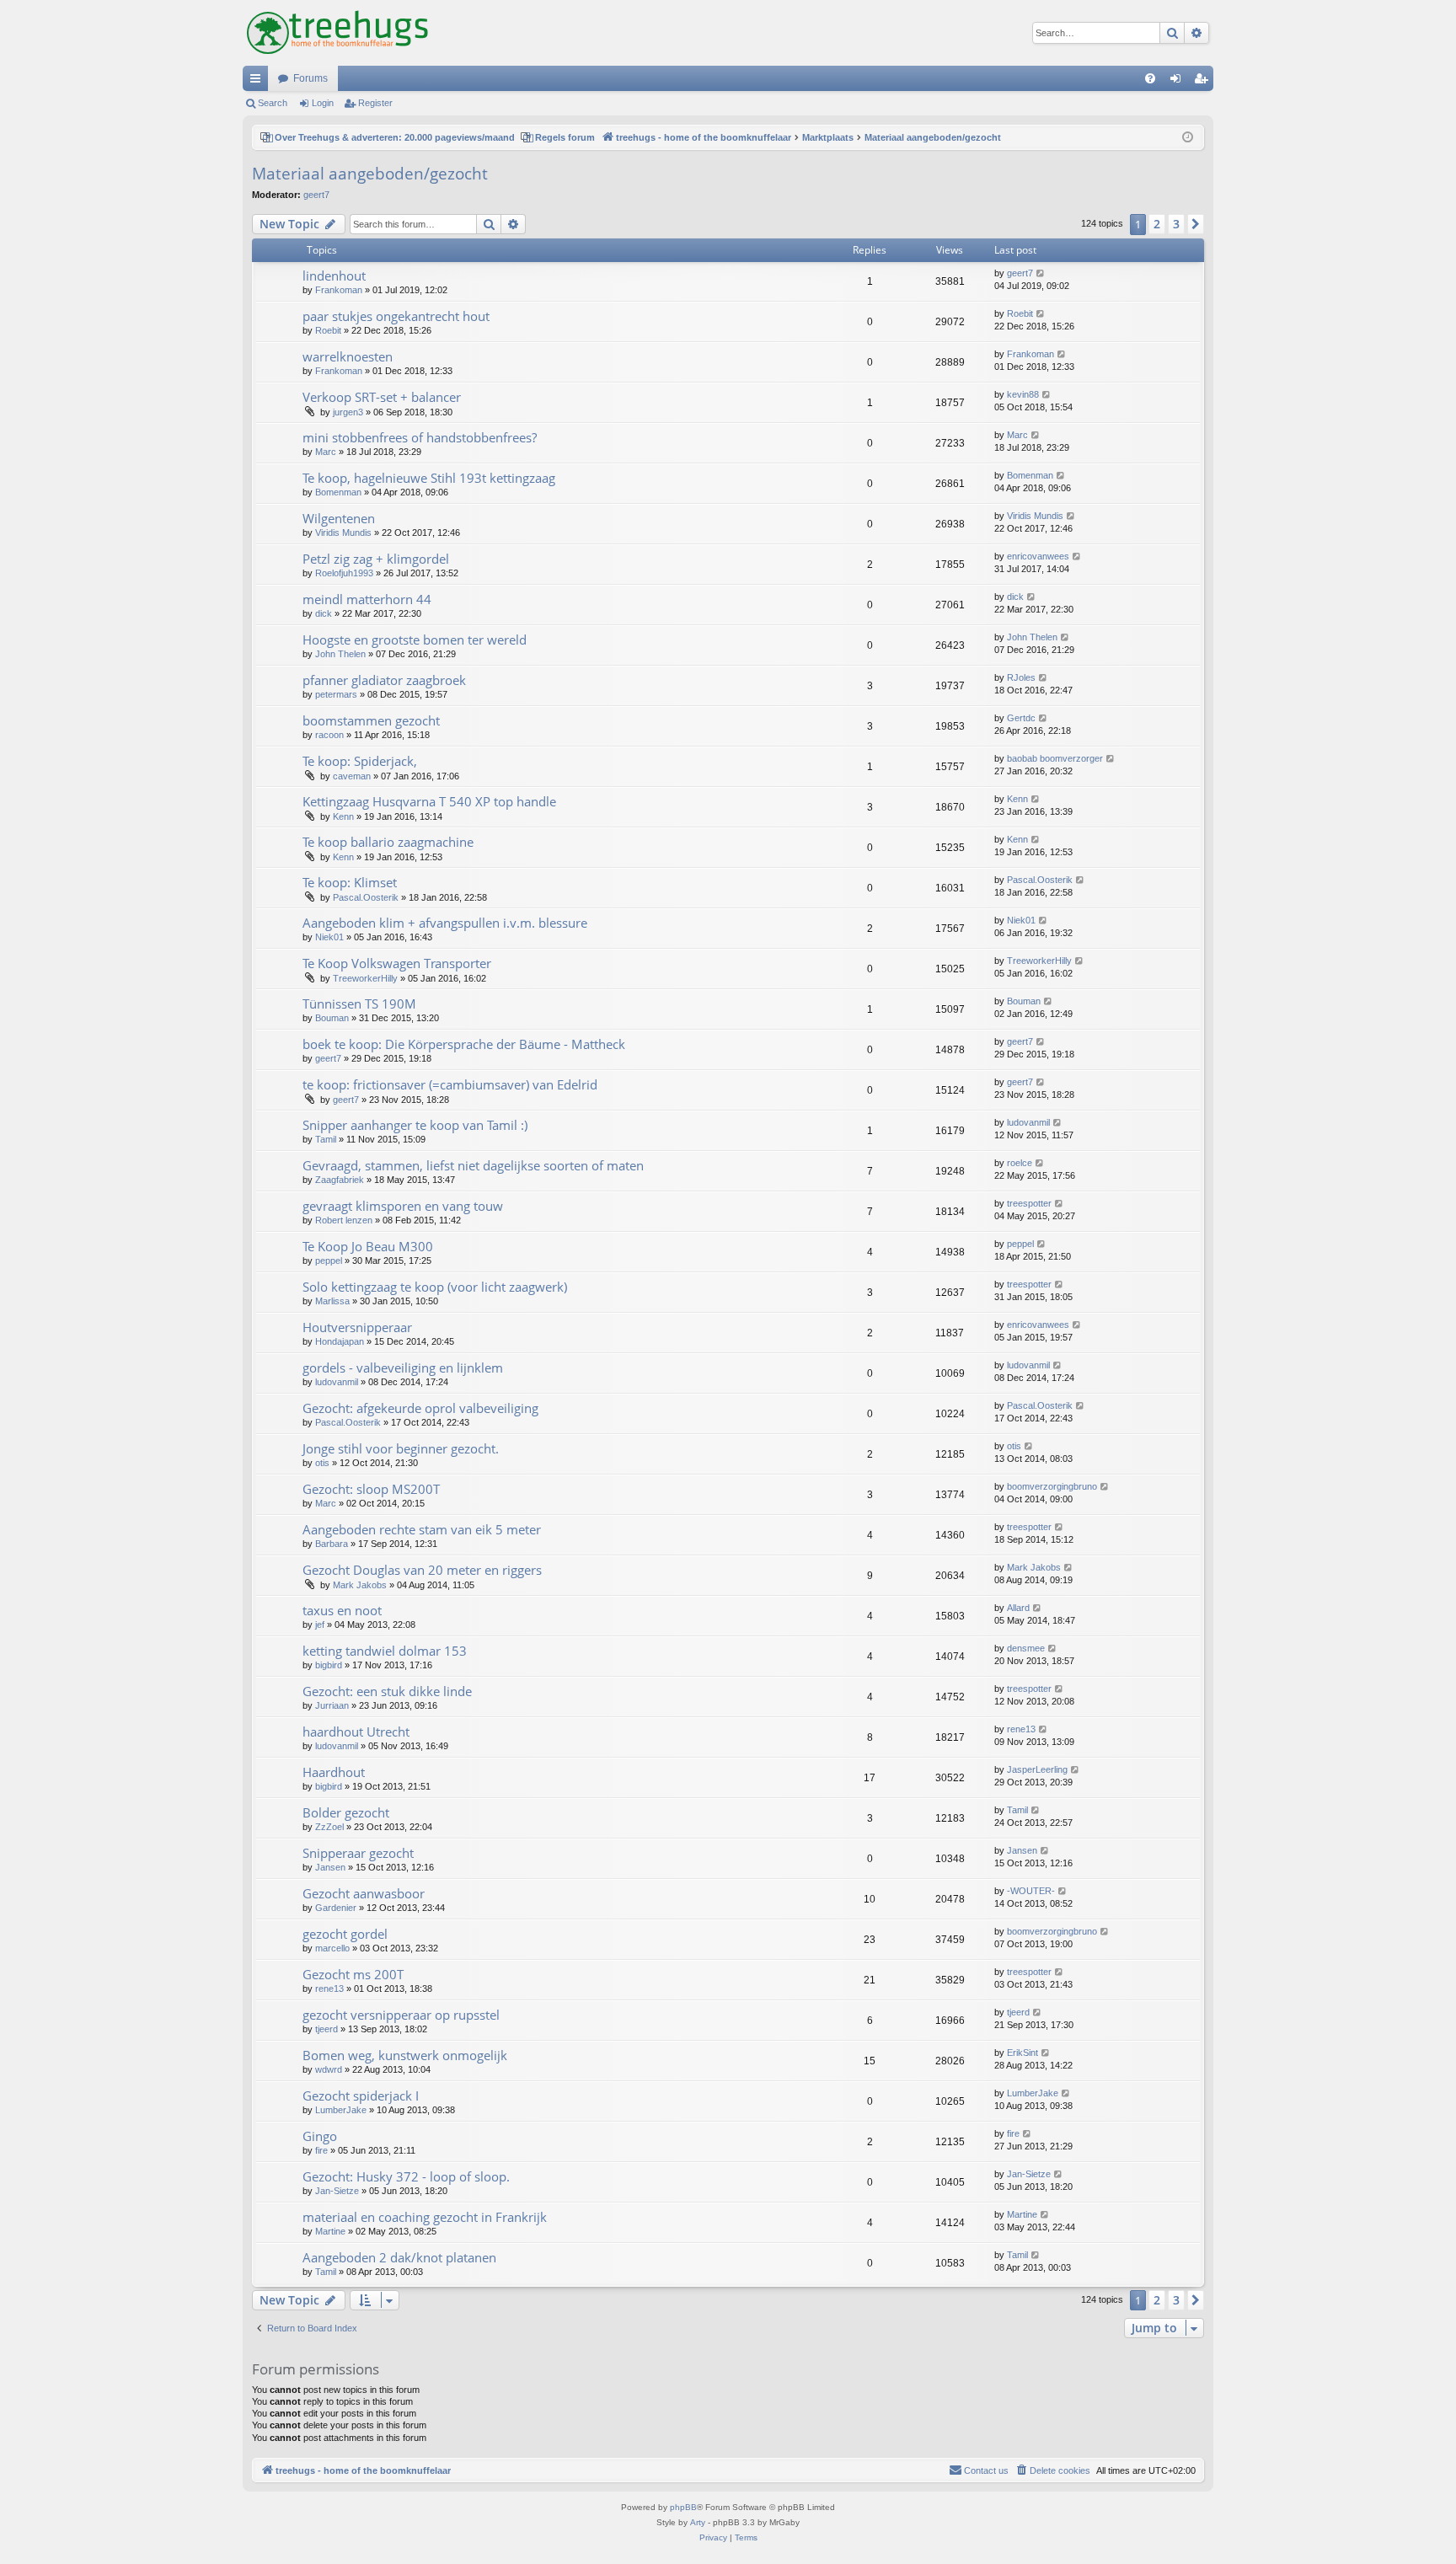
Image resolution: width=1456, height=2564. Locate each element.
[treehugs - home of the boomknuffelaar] (337, 33)
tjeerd (327, 2029)
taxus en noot (342, 1610)
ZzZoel (329, 1827)
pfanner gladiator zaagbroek (384, 680)
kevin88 (1023, 394)
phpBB (683, 2507)
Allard (1018, 1608)
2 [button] (1157, 224)
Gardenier (336, 1908)
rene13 (1021, 1729)
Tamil (326, 1139)
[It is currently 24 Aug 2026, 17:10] (1188, 138)
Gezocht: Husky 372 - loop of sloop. (406, 2176)
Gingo (320, 2136)
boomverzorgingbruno (1052, 1486)
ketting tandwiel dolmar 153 (385, 1651)
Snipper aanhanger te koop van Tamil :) (415, 1125)
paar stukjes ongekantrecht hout (396, 316)
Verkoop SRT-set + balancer (382, 397)
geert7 (316, 195)
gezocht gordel (345, 1934)
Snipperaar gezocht (358, 1853)
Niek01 (329, 937)
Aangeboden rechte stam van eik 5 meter (422, 1529)
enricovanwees (1038, 556)
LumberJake (341, 2110)
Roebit (328, 330)
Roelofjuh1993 (344, 573)
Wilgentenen (339, 518)
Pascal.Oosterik (366, 897)
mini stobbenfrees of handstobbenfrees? (420, 437)
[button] (1196, 224)
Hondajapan (340, 1341)
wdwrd (329, 2069)
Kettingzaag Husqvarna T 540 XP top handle (429, 801)
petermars (336, 694)
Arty (698, 2522)
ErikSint (1022, 2053)
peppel (329, 1261)
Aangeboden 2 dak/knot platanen (399, 2257)
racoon (329, 735)
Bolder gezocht (346, 1812)
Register (375, 103)
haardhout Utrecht (356, 1732)
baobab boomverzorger (1055, 758)
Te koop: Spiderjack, (360, 761)
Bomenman (338, 492)
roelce (1020, 1163)
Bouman (332, 1018)
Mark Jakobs (360, 1585)
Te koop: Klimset (350, 882)
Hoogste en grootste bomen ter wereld (415, 640)
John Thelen (340, 654)
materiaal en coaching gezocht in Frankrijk (425, 2217)
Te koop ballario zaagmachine (388, 842)
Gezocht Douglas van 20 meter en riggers (422, 1570)
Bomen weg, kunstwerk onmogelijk (405, 2055)
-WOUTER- (1031, 1891)
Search (273, 103)
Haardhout (334, 1772)
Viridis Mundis (343, 533)
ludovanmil (1028, 1122)
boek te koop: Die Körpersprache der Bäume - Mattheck (464, 1044)
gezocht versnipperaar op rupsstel (401, 2015)
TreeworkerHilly (365, 978)
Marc (326, 452)
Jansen (330, 1867)
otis (322, 1463)
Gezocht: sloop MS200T (371, 1489)
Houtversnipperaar (357, 1327)
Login (323, 103)
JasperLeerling (1037, 1769)
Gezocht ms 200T (353, 1974)
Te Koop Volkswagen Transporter (397, 963)
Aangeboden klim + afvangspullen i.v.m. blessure (445, 923)
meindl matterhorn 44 (367, 599)
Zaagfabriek (340, 1180)
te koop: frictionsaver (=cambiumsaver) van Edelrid (450, 1084)
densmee (1026, 1648)
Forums (310, 78)
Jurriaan (332, 1705)
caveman (352, 776)
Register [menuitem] (1204, 82)
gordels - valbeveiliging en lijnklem (403, 1368)
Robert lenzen (344, 1220)
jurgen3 (348, 412)
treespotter (1029, 1203)
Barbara (332, 1544)
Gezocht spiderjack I (361, 2096)
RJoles (1021, 677)
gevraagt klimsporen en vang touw (403, 1206)
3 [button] (1176, 224)
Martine (330, 2231)
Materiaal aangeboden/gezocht (370, 174)
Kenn (343, 816)
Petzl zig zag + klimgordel (376, 559)
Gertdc (1021, 718)
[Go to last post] (1041, 273)
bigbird (329, 1665)
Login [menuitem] (1179, 82)
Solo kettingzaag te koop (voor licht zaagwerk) (435, 1287)
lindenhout (334, 276)
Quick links (259, 82)
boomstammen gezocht (371, 720)
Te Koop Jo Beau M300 (368, 1246)
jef (320, 1625)
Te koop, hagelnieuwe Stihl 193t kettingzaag (429, 478)
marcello (332, 1948)
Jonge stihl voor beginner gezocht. (401, 1448)
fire (321, 2150)
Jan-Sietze (337, 2191)
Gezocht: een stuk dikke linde (387, 1691)
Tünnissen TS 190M (359, 1004)
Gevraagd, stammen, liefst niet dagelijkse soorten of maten (473, 1165)
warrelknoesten (348, 356)
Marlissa (332, 1301)
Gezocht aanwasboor (364, 1893)
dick (324, 613)
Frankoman (339, 290)
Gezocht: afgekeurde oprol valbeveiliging (420, 1408)
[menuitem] (1150, 78)
